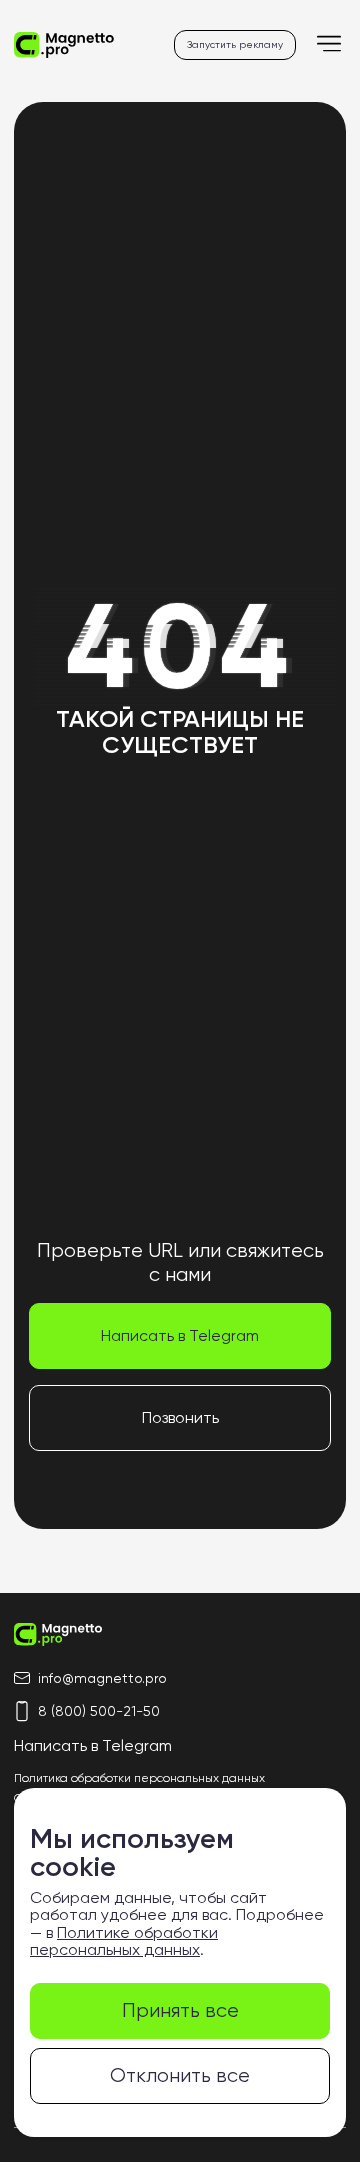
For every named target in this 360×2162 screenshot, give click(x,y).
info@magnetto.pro (102, 1678)
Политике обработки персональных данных (124, 1941)
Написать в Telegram (180, 1335)
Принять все (180, 2010)
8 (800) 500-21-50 (99, 1711)
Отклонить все (180, 2075)
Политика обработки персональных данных (139, 1778)
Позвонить (180, 1417)
